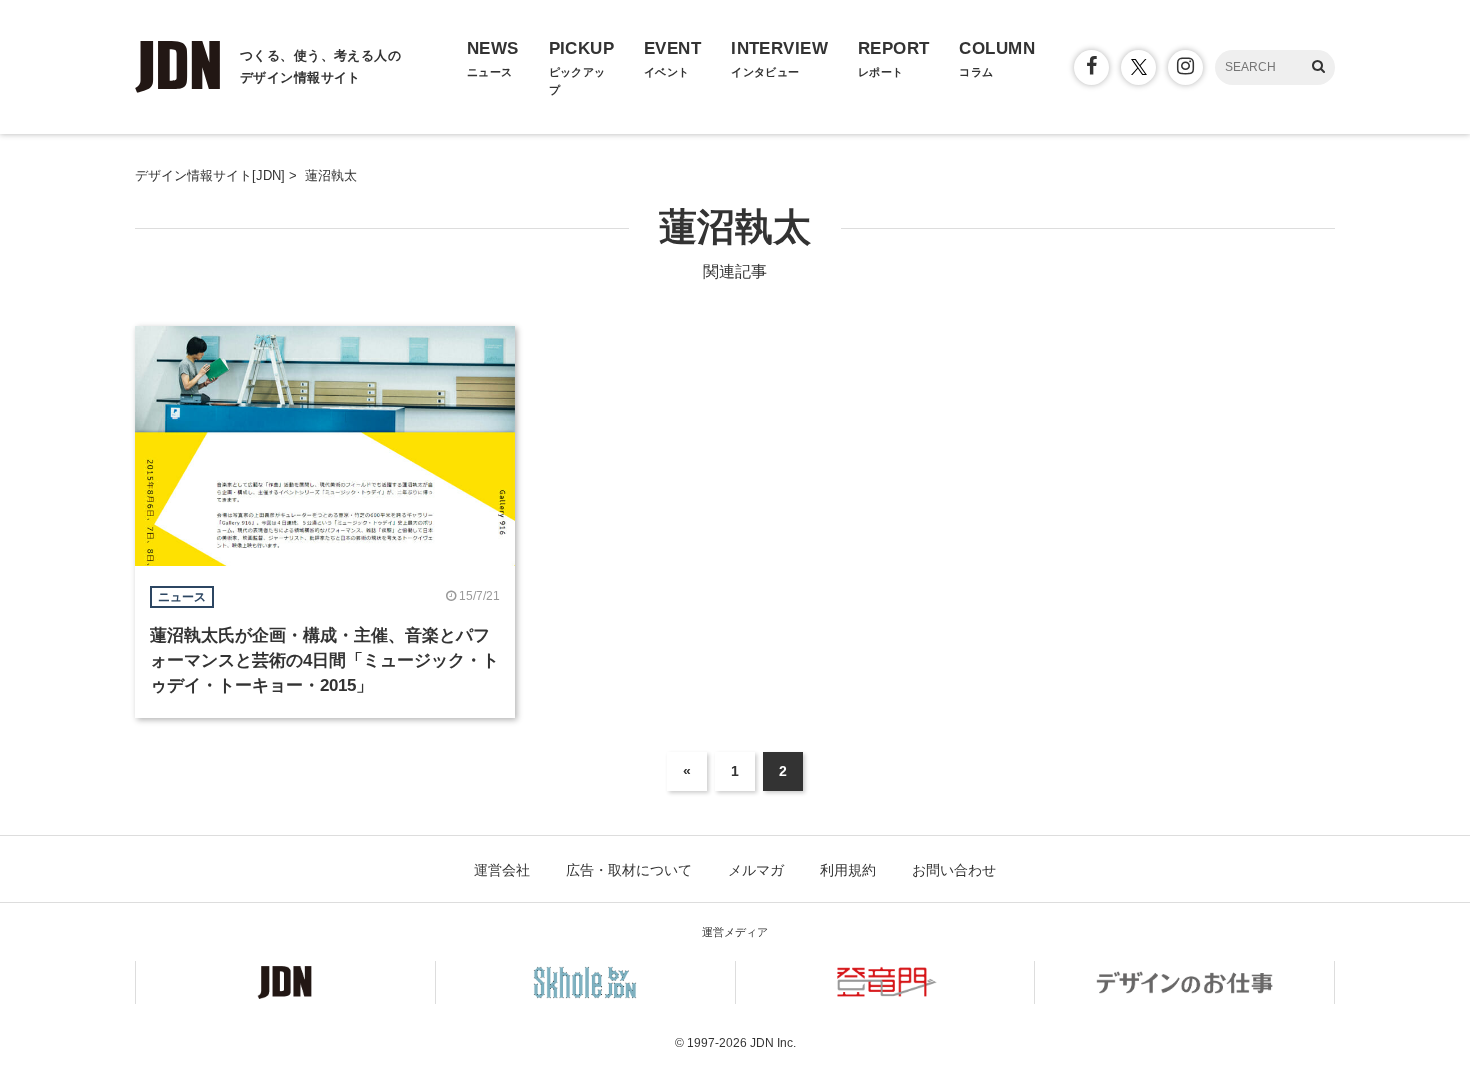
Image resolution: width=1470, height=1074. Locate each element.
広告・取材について (629, 870)
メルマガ (756, 870)
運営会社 (502, 870)
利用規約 (848, 870)
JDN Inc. (773, 1043)
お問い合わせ (954, 870)
